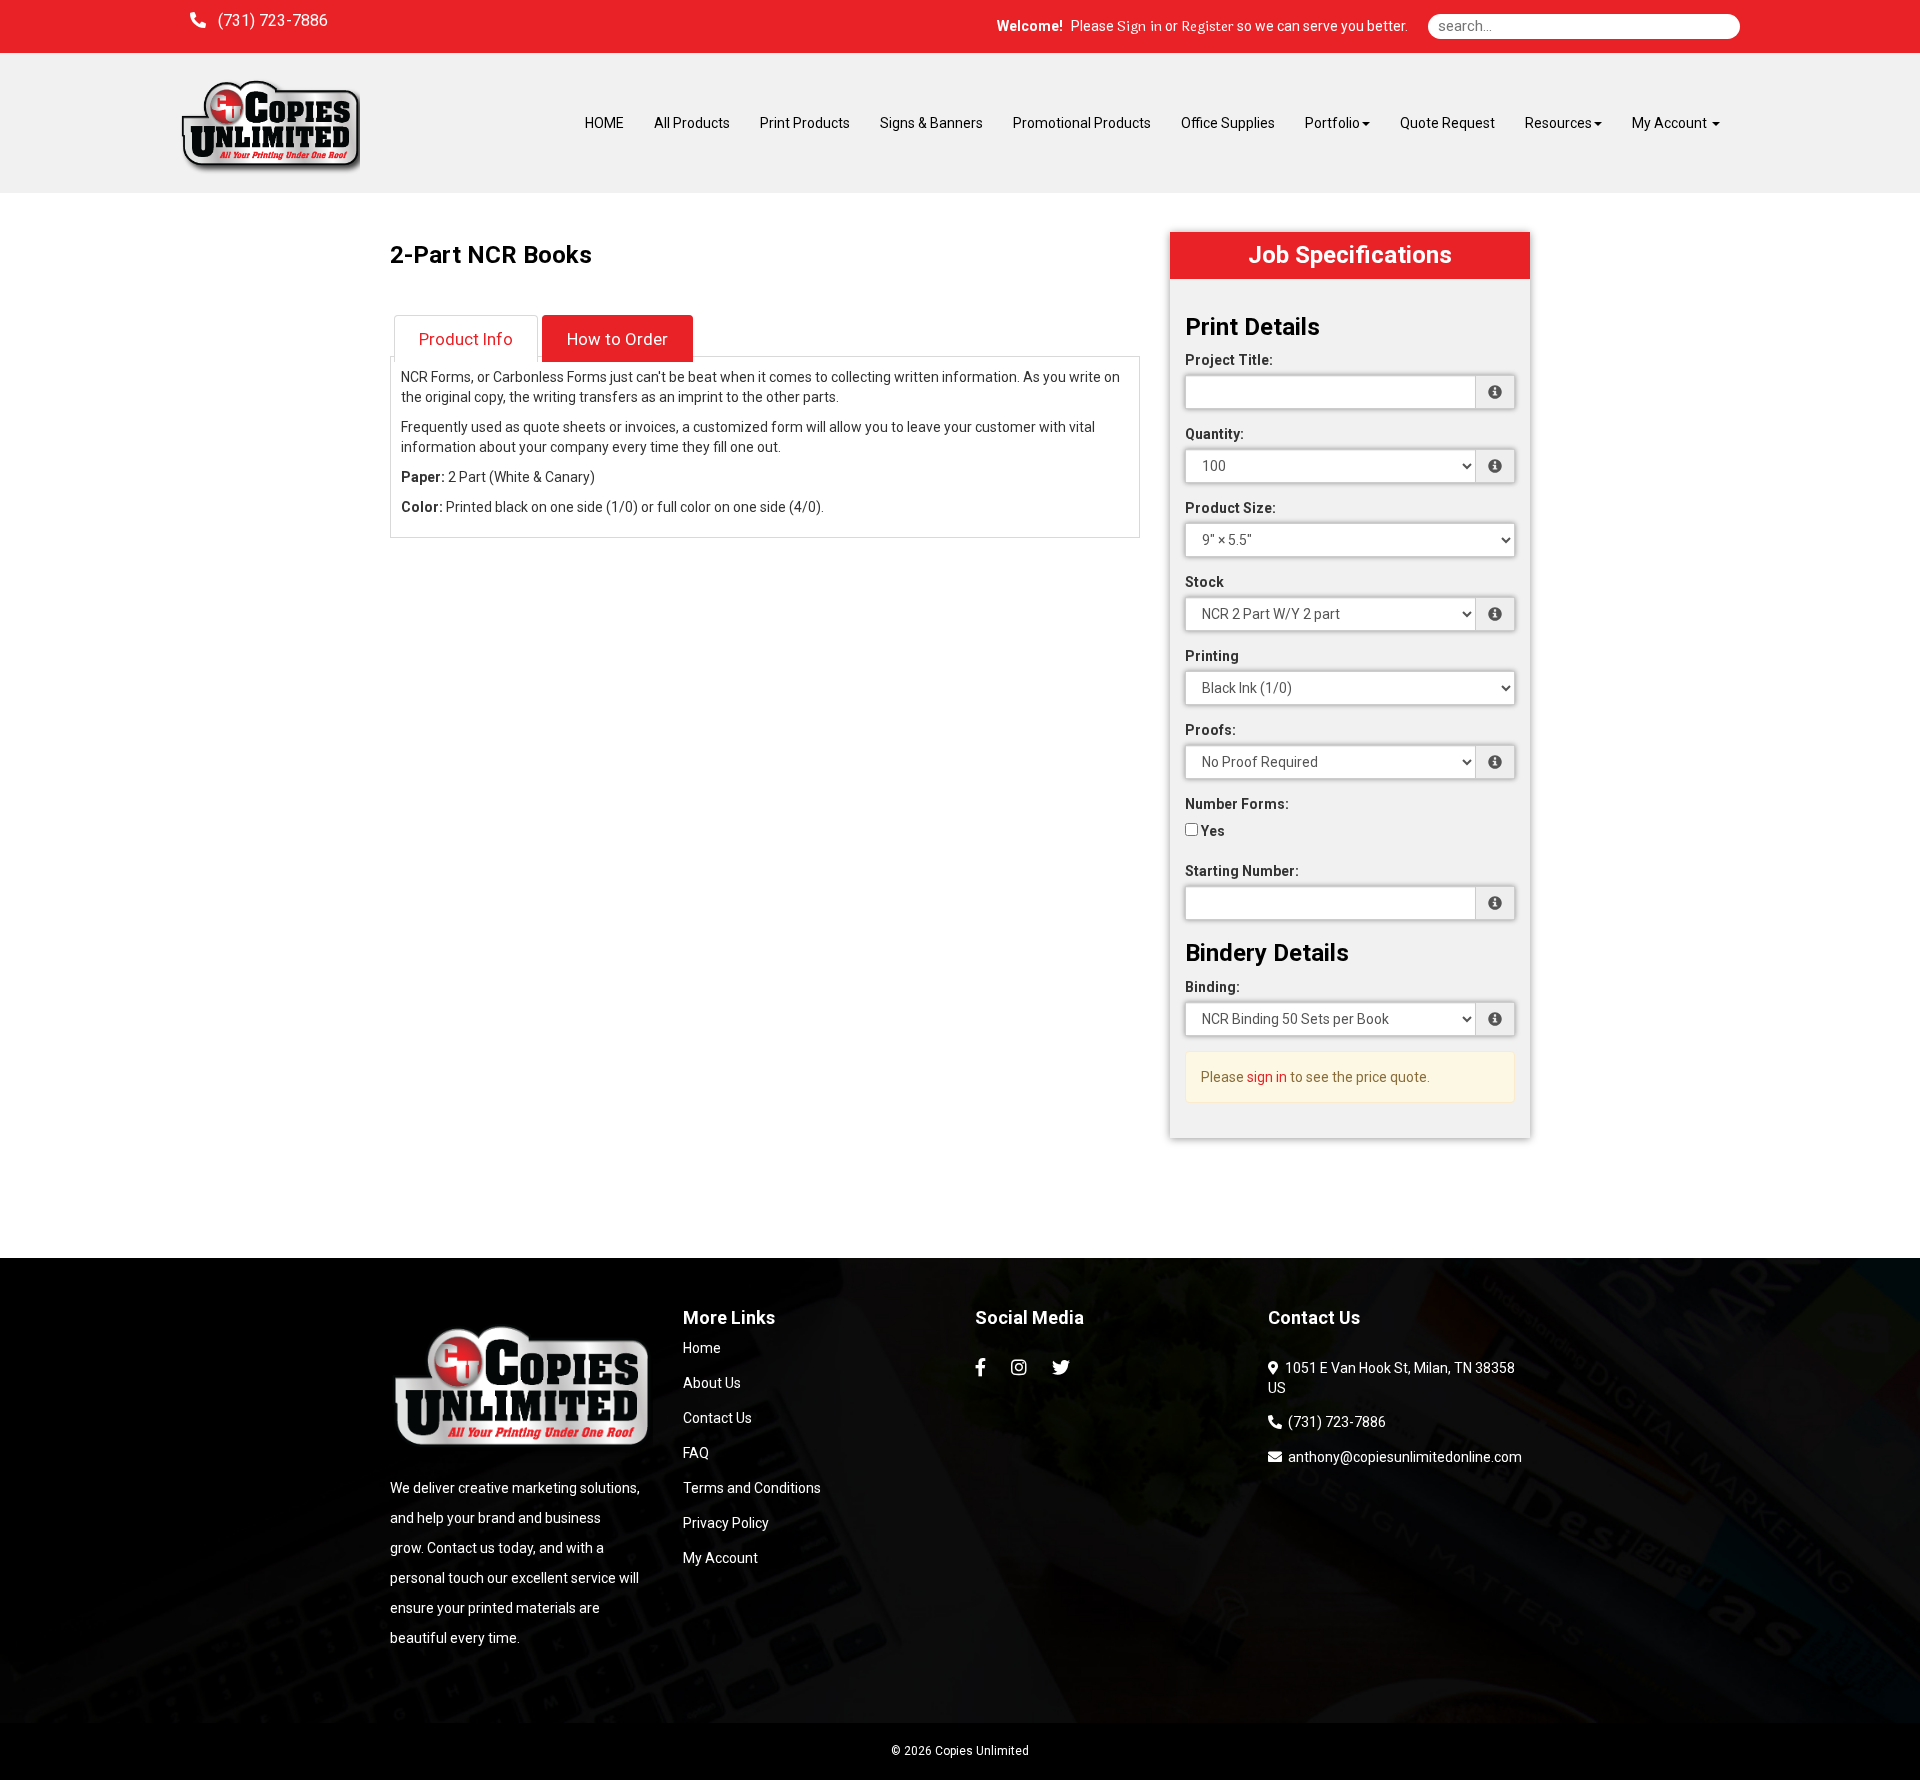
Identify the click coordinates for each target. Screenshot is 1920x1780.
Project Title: (1229, 360)
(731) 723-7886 (1334, 1422)
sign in (1267, 1077)
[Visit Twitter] (1063, 1368)
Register (1207, 27)
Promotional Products (1082, 123)
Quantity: (1214, 434)
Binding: (1212, 987)
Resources (1558, 123)
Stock (1204, 582)
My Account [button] (1671, 123)
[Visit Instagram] (1021, 1368)
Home (702, 1348)
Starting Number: (1242, 871)
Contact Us (717, 1418)
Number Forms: (1237, 804)
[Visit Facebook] (983, 1368)
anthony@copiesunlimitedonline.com (1402, 1457)
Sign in (1139, 27)
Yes (1211, 831)
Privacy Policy (726, 1523)
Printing (1212, 656)
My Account (720, 1558)
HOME (604, 123)
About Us (712, 1383)
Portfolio (1332, 123)
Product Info (466, 339)
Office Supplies (1228, 123)
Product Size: (1230, 508)
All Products (692, 123)
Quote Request (1447, 123)
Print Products (805, 123)
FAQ (696, 1453)
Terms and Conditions (752, 1488)
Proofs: (1210, 730)
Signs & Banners (931, 123)
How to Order (617, 339)
